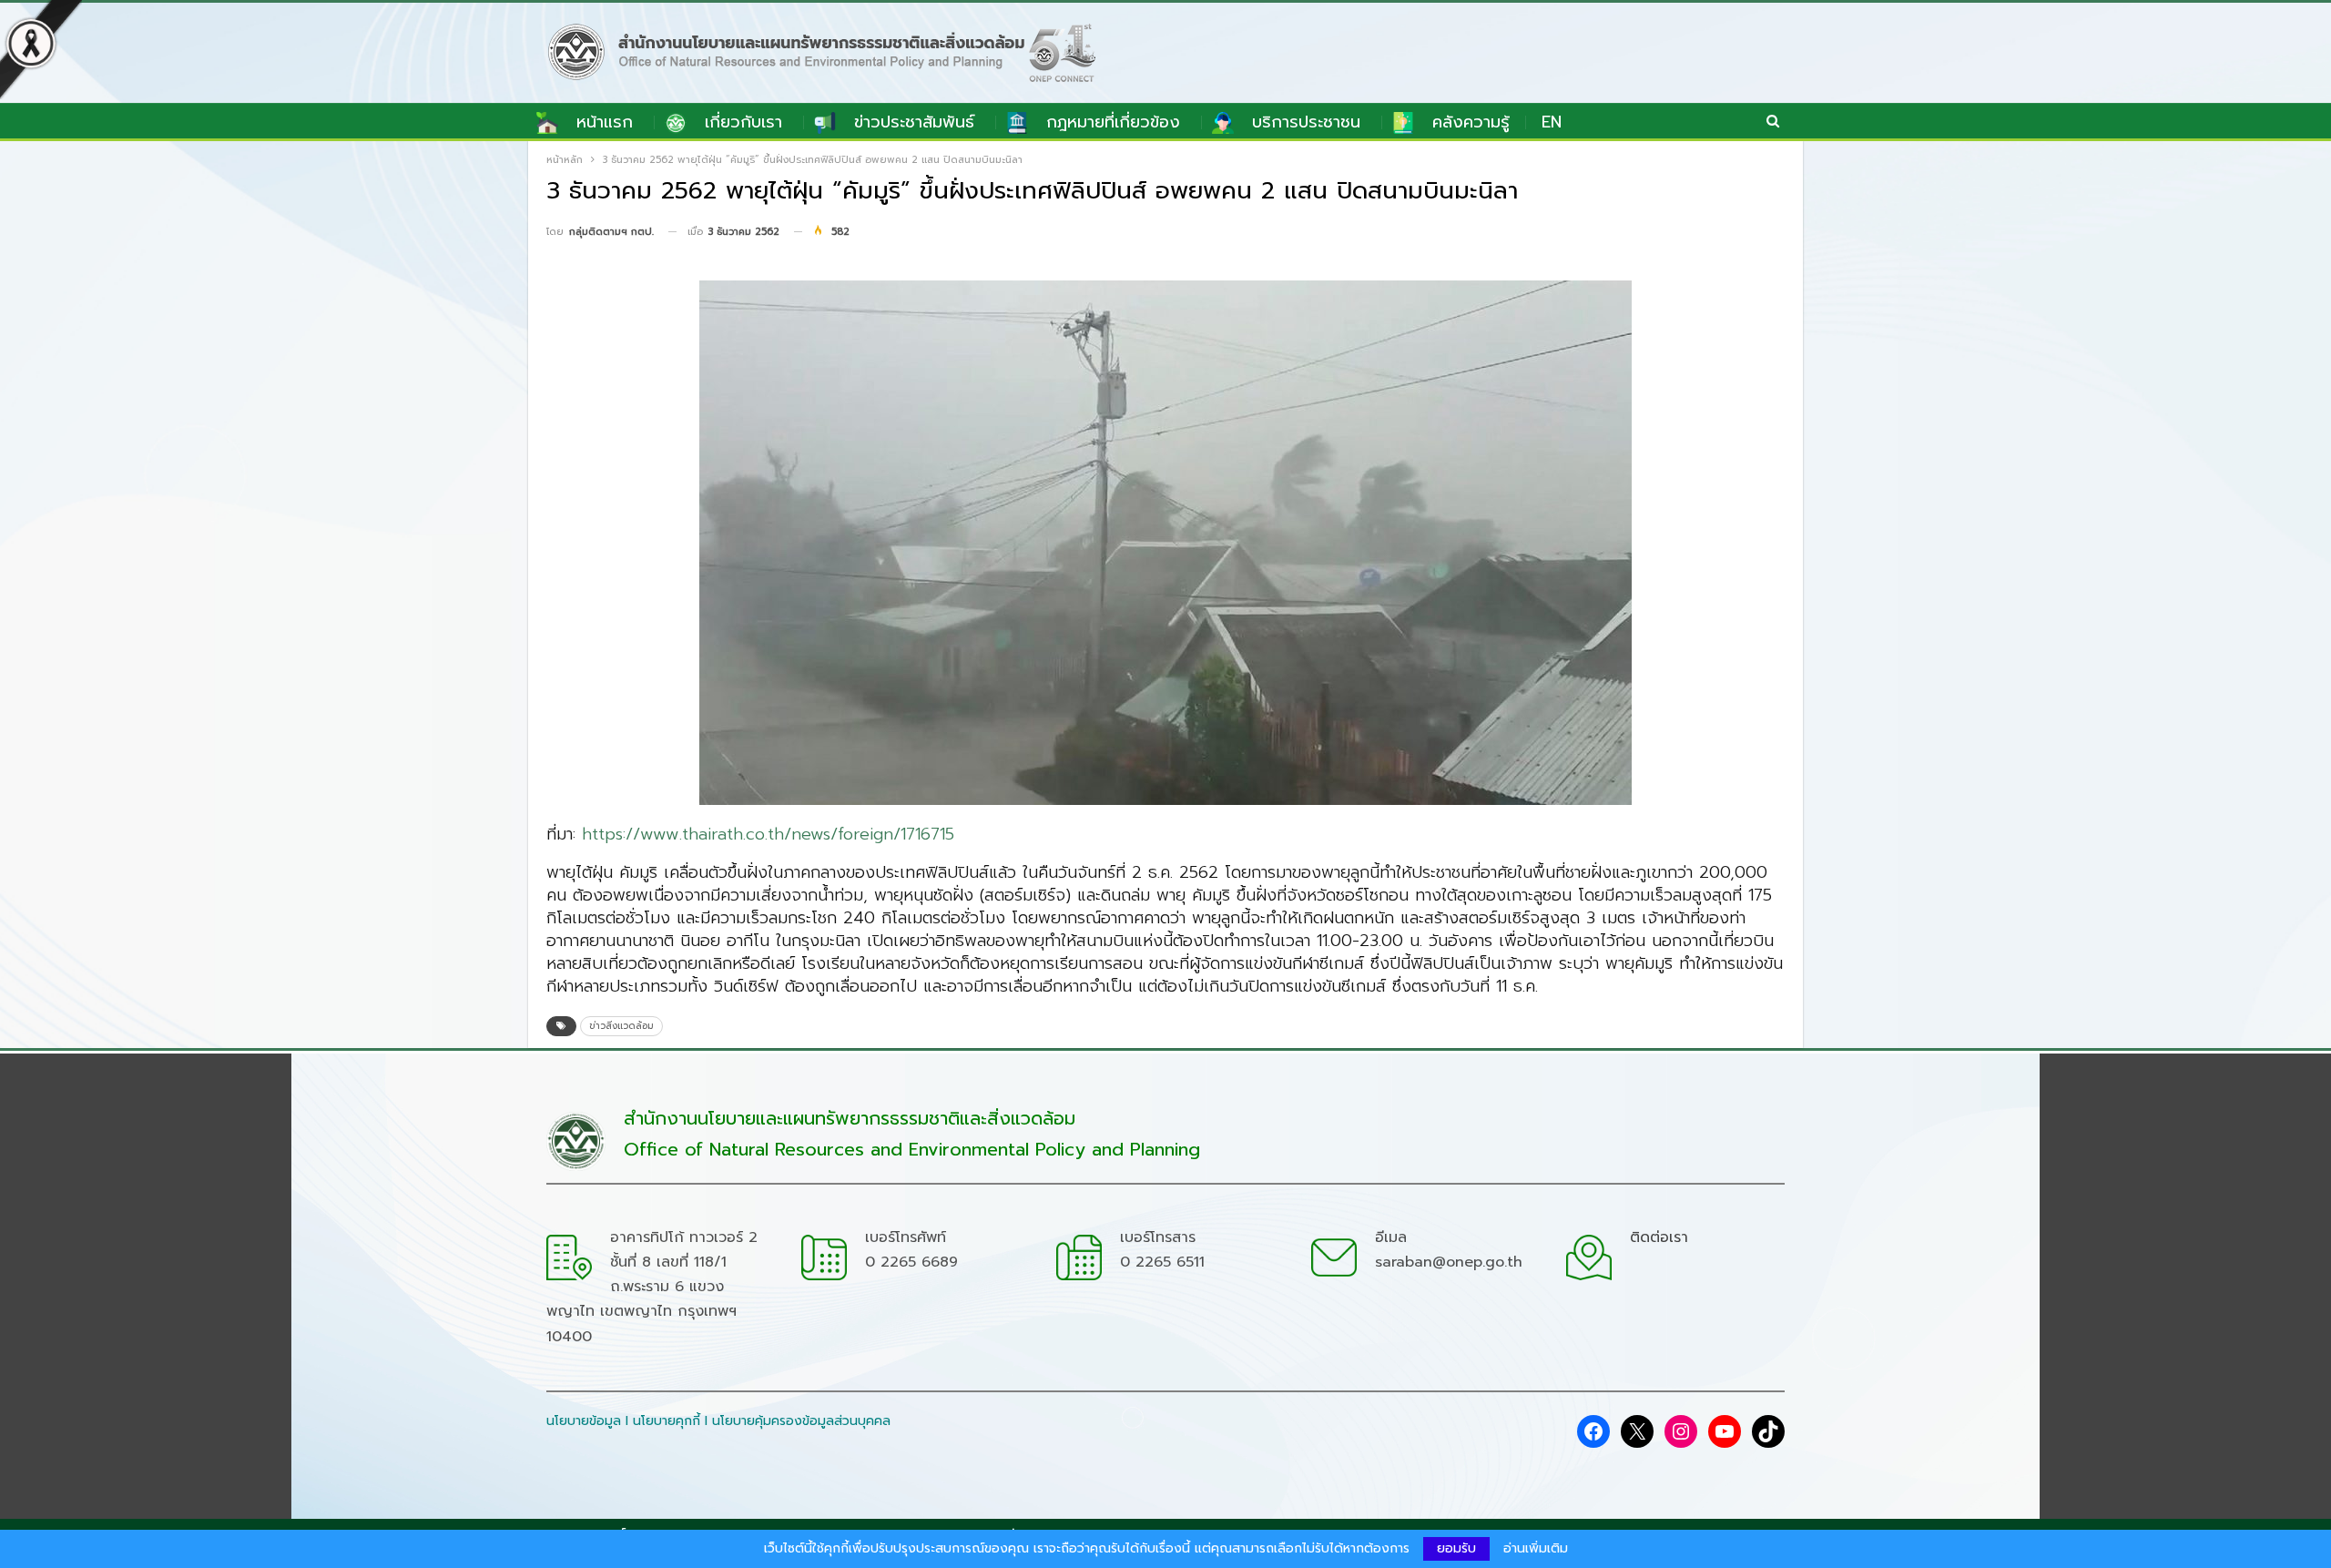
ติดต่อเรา (1659, 1237)
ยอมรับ (1456, 1548)
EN (1552, 122)
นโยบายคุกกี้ (667, 1421)
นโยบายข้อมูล (584, 1421)
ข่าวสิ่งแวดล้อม (621, 1026)
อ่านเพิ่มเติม (1536, 1549)
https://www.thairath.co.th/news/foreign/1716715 (768, 834)
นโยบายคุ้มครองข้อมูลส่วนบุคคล (801, 1421)
